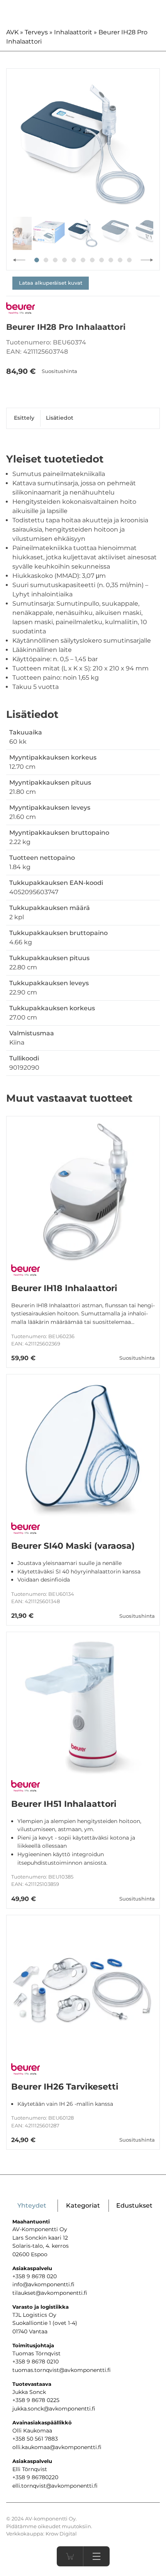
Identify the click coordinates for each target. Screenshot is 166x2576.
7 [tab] (92, 260)
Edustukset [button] (134, 2205)
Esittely (24, 418)
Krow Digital (61, 2534)
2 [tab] (46, 260)
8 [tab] (102, 260)
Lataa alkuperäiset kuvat (51, 283)
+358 (19, 2477)
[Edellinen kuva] (19, 260)
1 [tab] (37, 260)
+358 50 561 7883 (35, 2439)
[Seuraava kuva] (147, 260)
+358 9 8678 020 (35, 2276)
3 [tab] (55, 260)
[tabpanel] (83, 145)
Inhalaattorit (73, 32)
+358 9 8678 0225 (36, 2400)
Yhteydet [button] (32, 2205)
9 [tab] (111, 260)
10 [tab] (120, 260)
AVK (12, 32)
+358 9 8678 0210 (36, 2362)
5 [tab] (74, 260)
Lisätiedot (60, 418)
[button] (96, 2556)
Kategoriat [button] (83, 2205)
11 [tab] (129, 260)
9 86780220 (42, 2477)
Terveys (36, 32)
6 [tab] (83, 260)
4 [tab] (64, 260)
